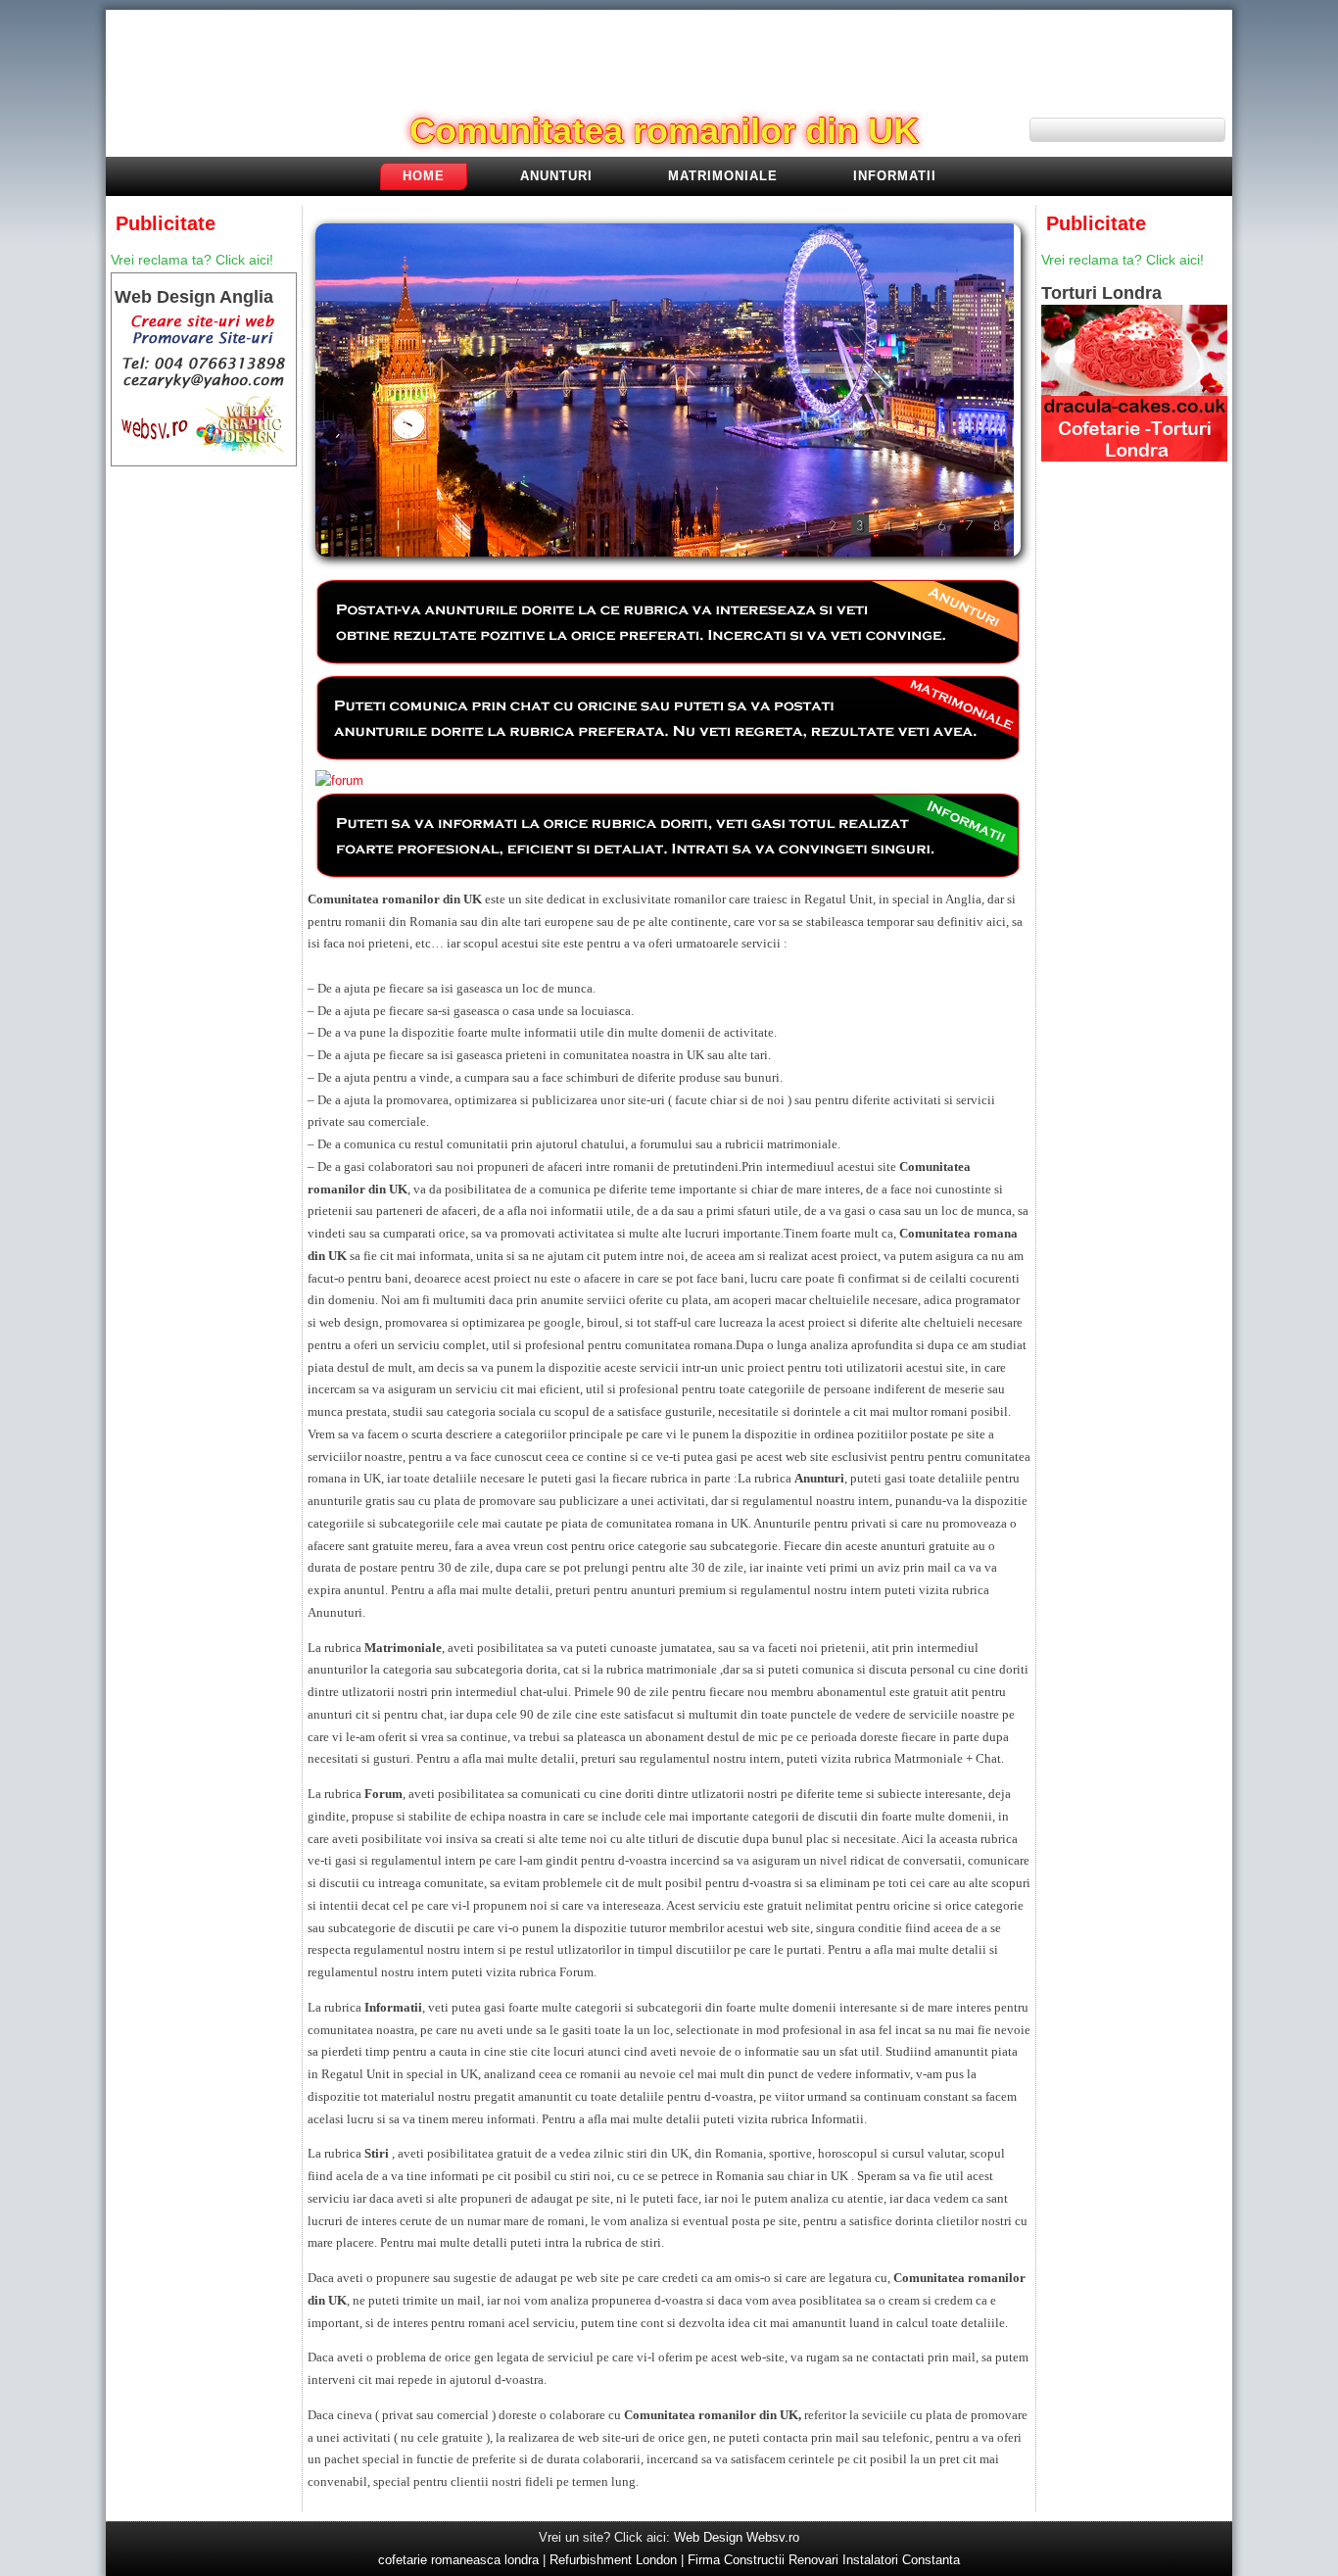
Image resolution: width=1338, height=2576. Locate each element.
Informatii (895, 176)
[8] (997, 525)
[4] (887, 525)
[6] (942, 525)
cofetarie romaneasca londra (458, 2560)
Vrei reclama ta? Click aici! (192, 260)
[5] (915, 525)
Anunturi (556, 176)
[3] (860, 525)
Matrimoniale (723, 176)
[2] (833, 525)
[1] (805, 525)
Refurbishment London (613, 2560)
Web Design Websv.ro (737, 2537)
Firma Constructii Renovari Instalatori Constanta (824, 2560)
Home (424, 176)
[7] (970, 525)
